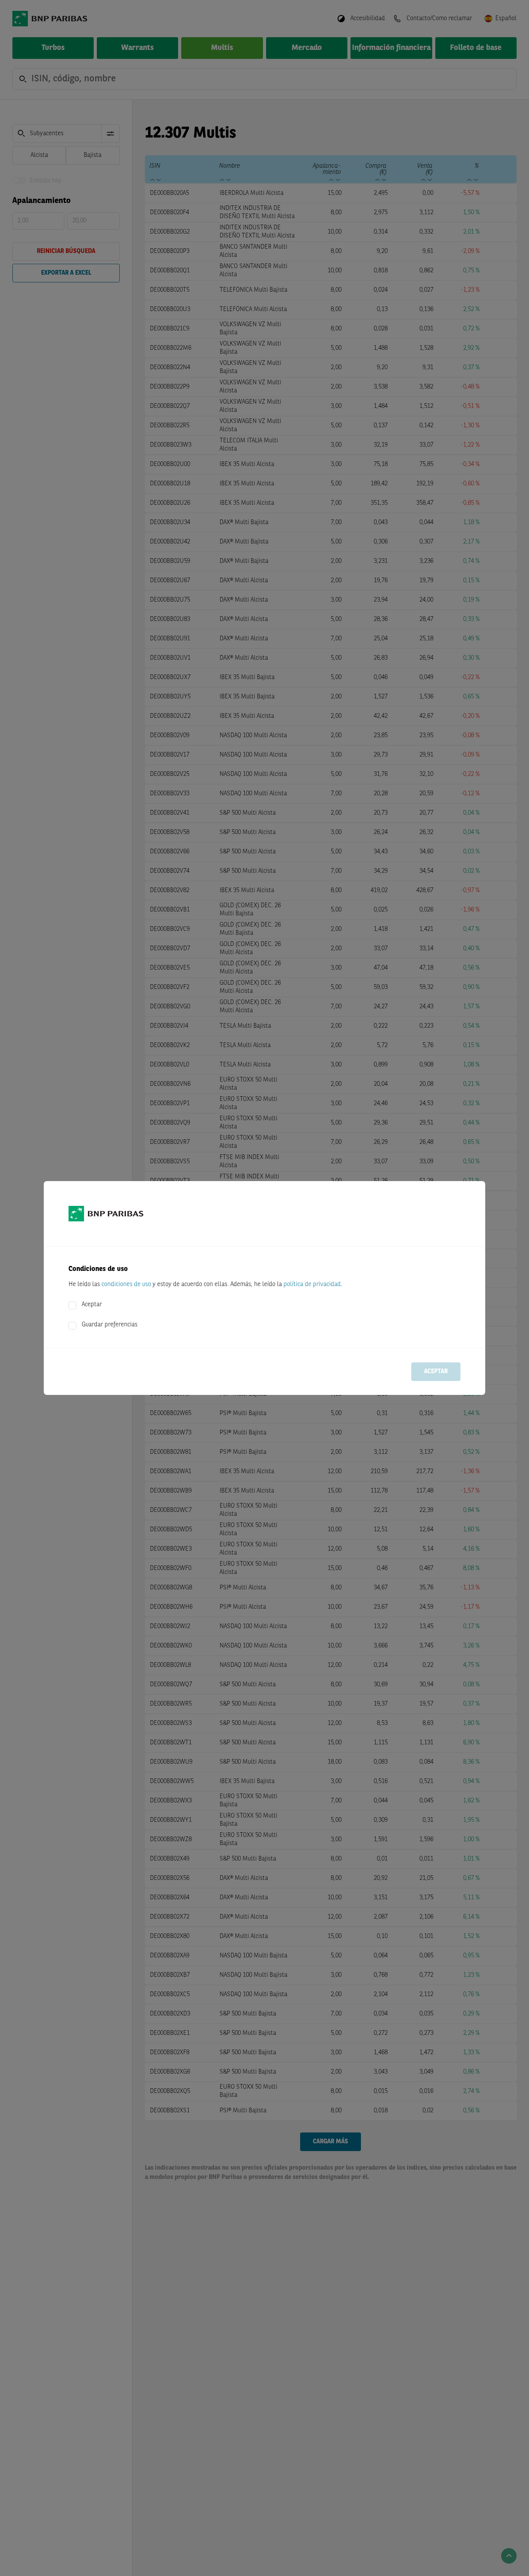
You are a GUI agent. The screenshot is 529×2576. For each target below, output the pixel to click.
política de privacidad (312, 1285)
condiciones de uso (126, 1285)
